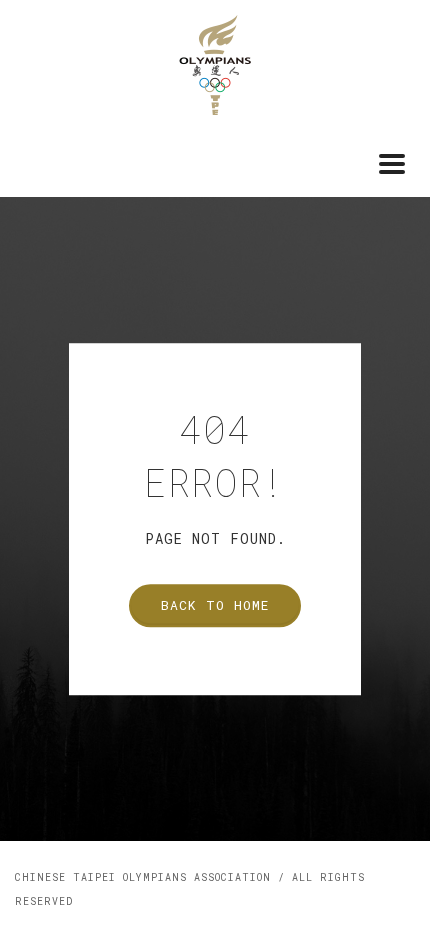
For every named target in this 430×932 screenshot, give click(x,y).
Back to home (215, 605)
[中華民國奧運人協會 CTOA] (215, 63)
